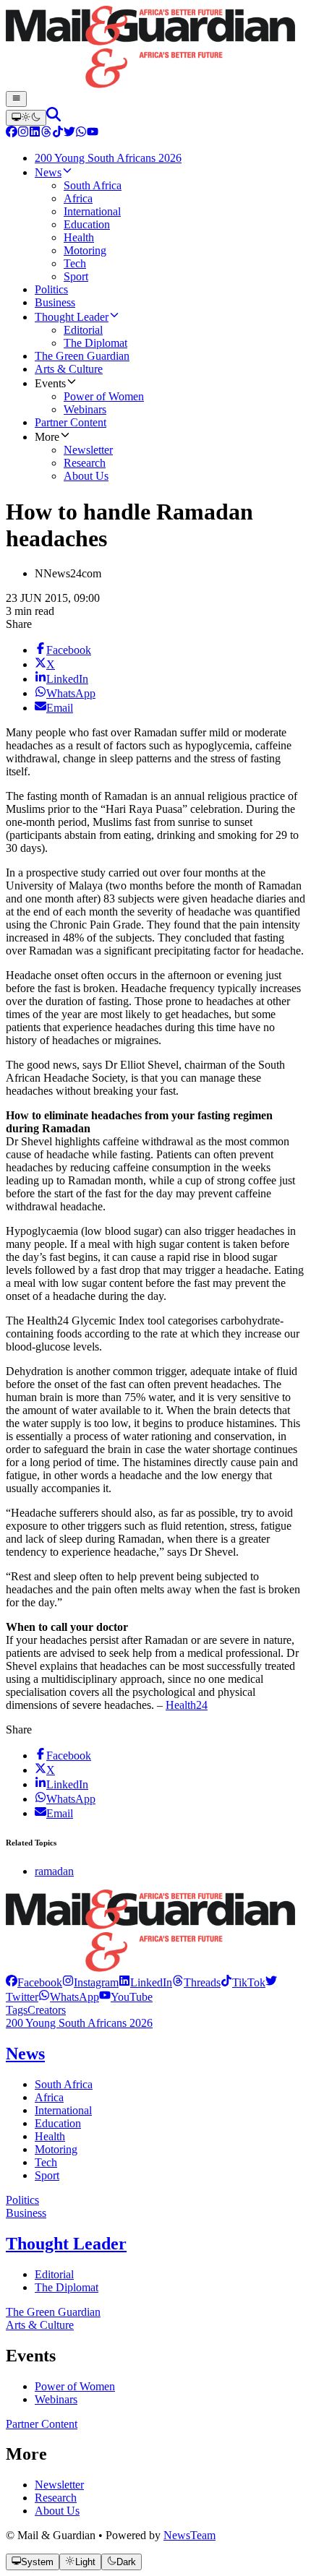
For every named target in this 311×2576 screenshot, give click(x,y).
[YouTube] (93, 133)
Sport (47, 2175)
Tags (17, 2010)
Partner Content (42, 2424)
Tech (46, 2162)
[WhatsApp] (81, 133)
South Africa (64, 2084)
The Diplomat (67, 2287)
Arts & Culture (40, 2325)
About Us (57, 2511)
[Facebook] (12, 133)
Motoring (56, 2149)
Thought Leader (66, 2244)
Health (50, 2136)
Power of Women (75, 2386)
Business (26, 2213)
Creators (47, 2010)
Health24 (187, 1705)
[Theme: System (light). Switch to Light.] (26, 118)
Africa (49, 2097)
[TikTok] (58, 133)
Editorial (54, 2274)
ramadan (54, 1871)
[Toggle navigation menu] (16, 99)
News (25, 2054)
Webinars (56, 2399)
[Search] (54, 117)
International (63, 2110)
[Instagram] (23, 133)
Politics (22, 2200)
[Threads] (46, 133)
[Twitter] (69, 133)
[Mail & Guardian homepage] (155, 48)
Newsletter (59, 2485)
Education (58, 2123)
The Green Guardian (53, 2312)
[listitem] (34, 1982)
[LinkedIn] (35, 133)
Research (56, 2498)
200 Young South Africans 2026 (79, 2023)
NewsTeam (189, 2535)
